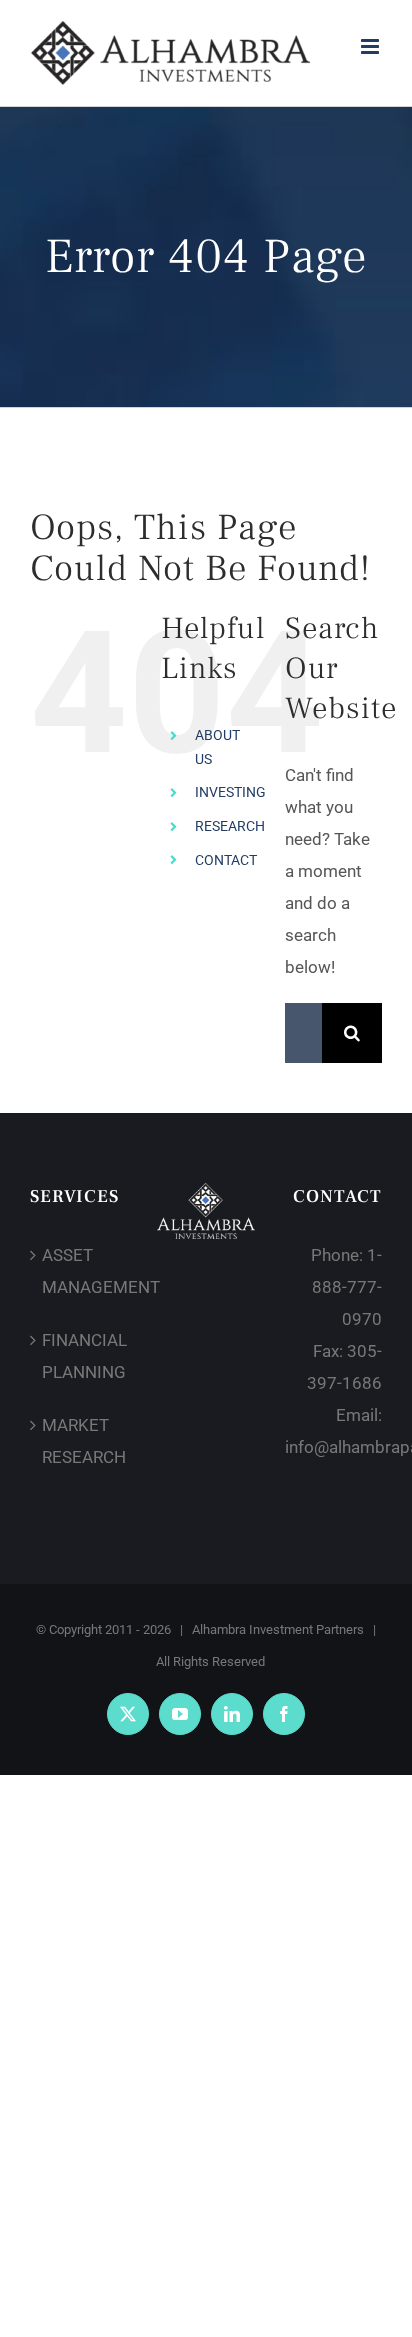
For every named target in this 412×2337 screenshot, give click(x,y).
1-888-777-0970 (347, 1287)
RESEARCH (230, 826)
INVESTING (230, 792)
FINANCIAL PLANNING (79, 1356)
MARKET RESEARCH (79, 1441)
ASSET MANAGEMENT (79, 1271)
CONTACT (226, 860)
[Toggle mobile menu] (371, 46)
